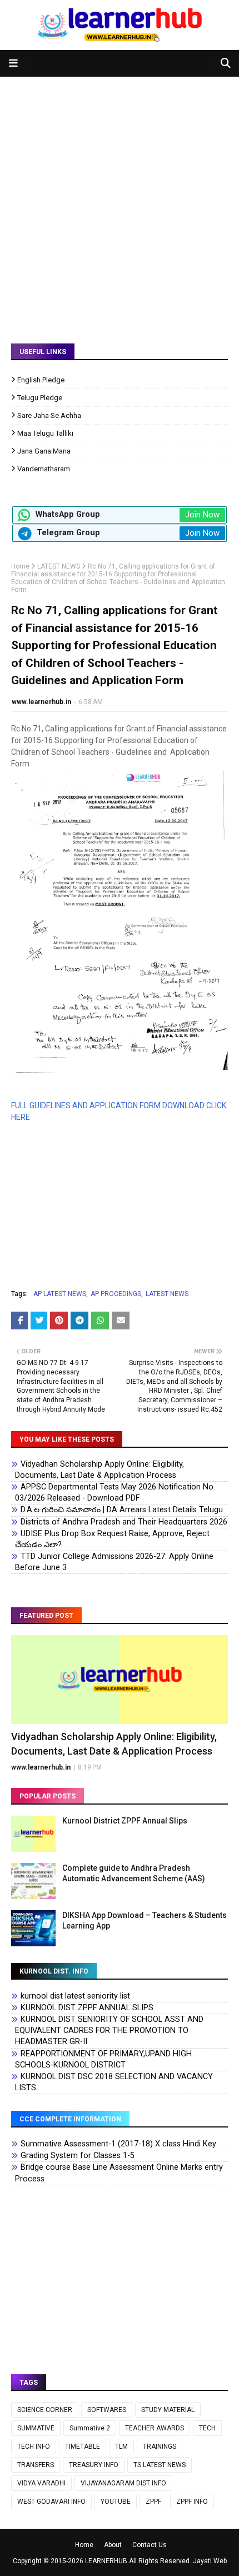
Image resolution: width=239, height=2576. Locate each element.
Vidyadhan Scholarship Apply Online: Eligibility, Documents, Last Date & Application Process (99, 1470)
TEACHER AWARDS (155, 2428)
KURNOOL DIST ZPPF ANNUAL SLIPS (87, 2008)
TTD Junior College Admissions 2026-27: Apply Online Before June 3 (114, 1562)
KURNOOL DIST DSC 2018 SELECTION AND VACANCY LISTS (114, 2082)
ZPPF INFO (192, 2502)
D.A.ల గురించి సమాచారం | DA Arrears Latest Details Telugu (122, 1510)
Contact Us (150, 2545)
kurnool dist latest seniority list (75, 1996)
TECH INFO (34, 2447)
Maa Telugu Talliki (45, 433)
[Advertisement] (120, 202)
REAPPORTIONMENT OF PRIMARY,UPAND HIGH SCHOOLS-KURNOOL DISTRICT (103, 2059)
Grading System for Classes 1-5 (78, 2156)
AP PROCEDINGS (116, 1294)
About (113, 2545)
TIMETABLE (83, 2447)
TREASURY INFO (94, 2465)
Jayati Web (210, 2561)
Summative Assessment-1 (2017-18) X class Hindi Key (118, 2144)
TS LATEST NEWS (160, 2465)
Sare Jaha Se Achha (49, 415)
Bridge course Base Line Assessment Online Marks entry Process (119, 2173)
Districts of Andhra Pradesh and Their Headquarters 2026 (124, 1522)
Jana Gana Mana (44, 451)
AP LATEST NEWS (60, 1294)
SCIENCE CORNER (45, 2410)
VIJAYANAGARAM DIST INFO (123, 2483)
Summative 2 (90, 2428)
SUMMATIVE (36, 2428)
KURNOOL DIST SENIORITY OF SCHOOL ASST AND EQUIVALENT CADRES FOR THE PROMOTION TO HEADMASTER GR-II (109, 2031)
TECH (207, 2428)
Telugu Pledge (40, 398)
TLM (121, 2447)
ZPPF (153, 2502)
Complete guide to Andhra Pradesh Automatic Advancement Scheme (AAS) (134, 1874)
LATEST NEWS (59, 566)
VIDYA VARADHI (41, 2483)
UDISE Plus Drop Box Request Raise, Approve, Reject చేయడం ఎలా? (112, 1539)
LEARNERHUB (106, 2561)
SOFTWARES (107, 2410)
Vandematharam (44, 469)
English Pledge (41, 380)
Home (20, 566)
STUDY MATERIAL (168, 2410)
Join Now (202, 515)
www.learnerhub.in (41, 702)
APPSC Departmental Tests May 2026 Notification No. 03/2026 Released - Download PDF (115, 1493)
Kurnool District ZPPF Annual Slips (125, 1821)
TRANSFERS (36, 2465)
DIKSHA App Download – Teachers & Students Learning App (145, 1921)
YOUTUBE (116, 2502)
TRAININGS (160, 2447)
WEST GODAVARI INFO (51, 2502)
